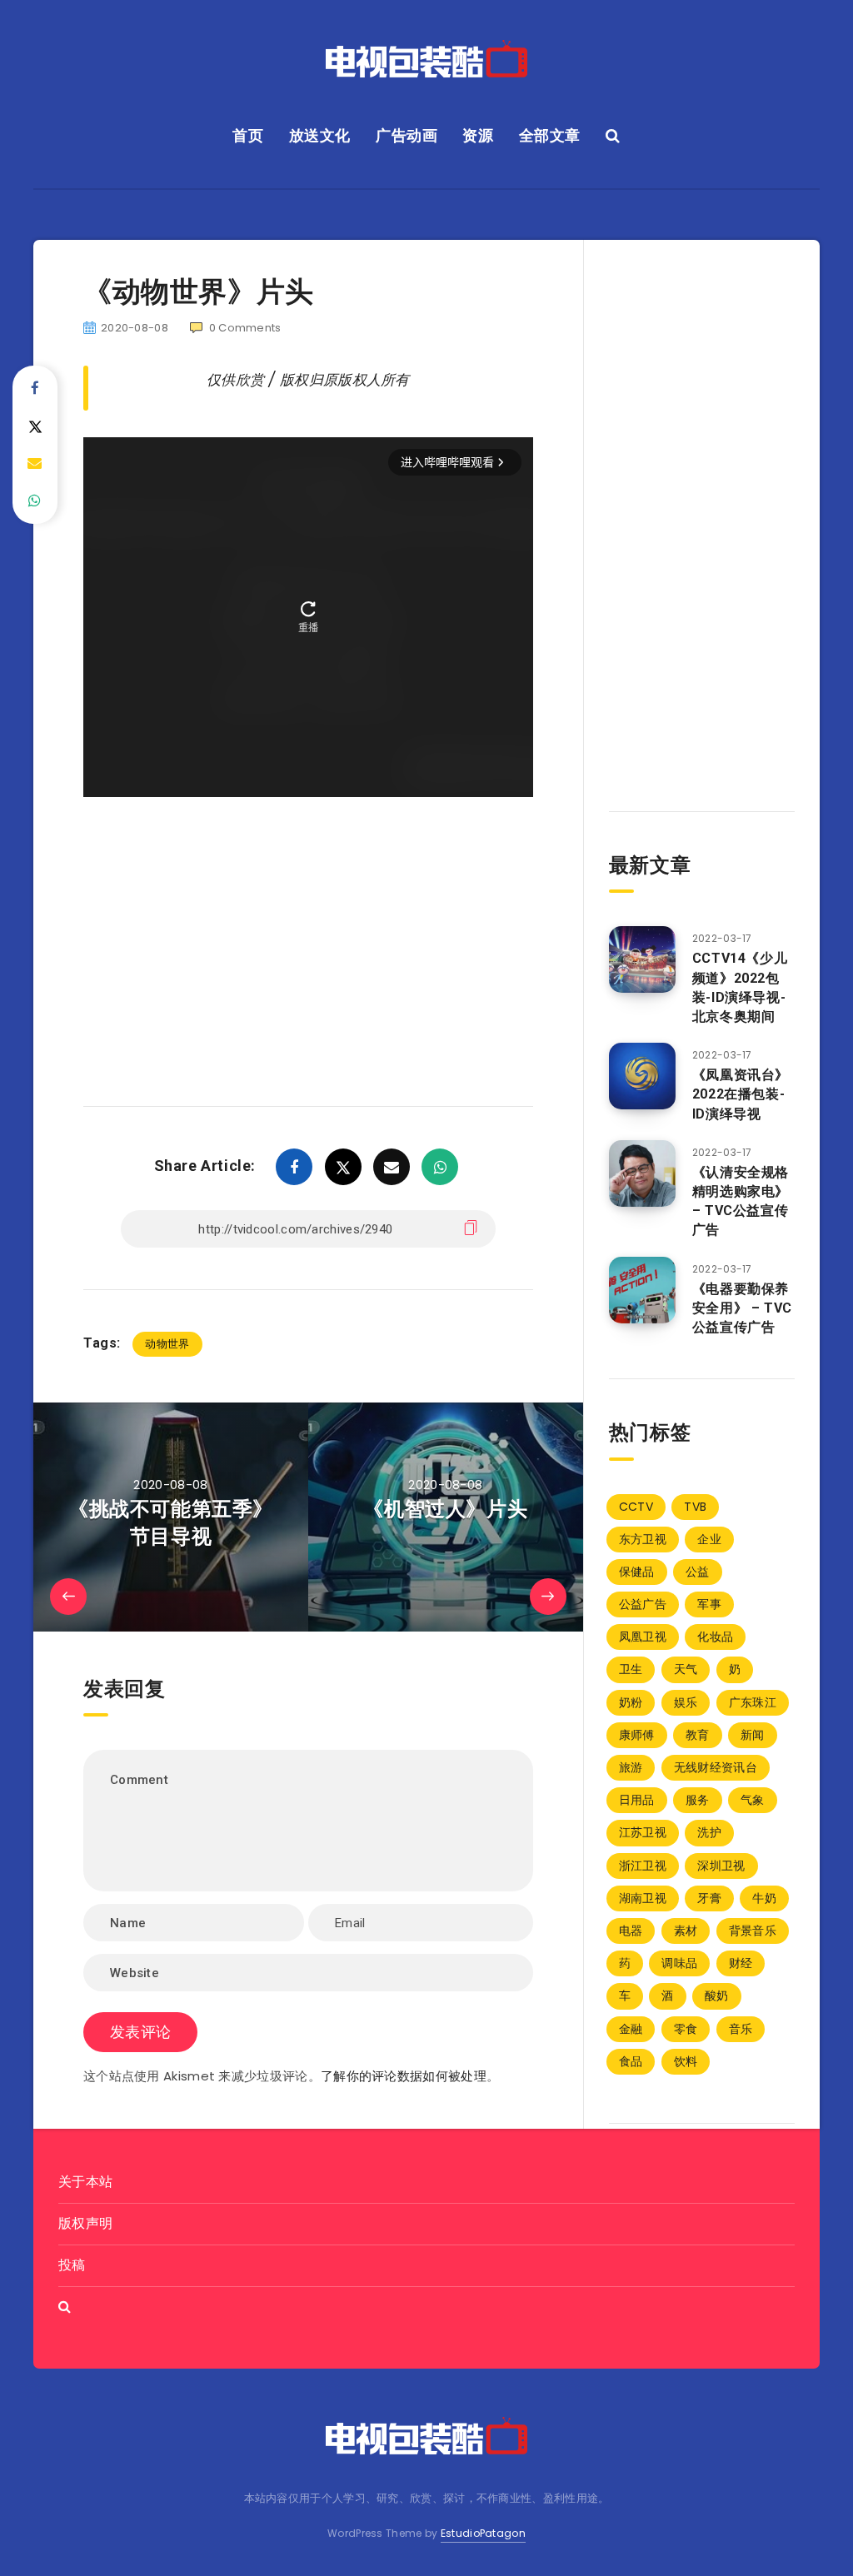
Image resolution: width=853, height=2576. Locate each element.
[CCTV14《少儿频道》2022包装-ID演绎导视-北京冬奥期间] (642, 959)
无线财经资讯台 (716, 1767)
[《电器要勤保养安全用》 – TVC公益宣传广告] (642, 1290)
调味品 (679, 1963)
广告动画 (407, 135)
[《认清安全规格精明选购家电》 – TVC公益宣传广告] (642, 1173)
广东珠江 (753, 1702)
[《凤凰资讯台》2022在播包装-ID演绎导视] (642, 1076)
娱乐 (686, 1702)
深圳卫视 (721, 1866)
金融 (631, 2029)
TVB (695, 1507)
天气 (686, 1669)
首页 (248, 135)
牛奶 (764, 1898)
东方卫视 (643, 1539)
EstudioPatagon (483, 2533)
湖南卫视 (643, 1898)
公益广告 (643, 1604)
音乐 (741, 2029)
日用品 (637, 1800)
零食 (686, 2029)
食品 (631, 2061)
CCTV (636, 1507)
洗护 (709, 1832)
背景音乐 (753, 1931)
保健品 (637, 1572)
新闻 (753, 1735)
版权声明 (85, 2223)
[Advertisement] (308, 927)
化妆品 (715, 1637)
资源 (478, 135)
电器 (631, 1931)
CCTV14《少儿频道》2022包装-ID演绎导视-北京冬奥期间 (740, 987)
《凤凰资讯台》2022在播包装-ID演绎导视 (741, 1094)
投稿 (72, 2265)
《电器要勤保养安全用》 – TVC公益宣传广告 (742, 1308)
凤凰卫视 (643, 1637)
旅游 (631, 1767)
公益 (698, 1572)
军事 (709, 1604)
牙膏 (709, 1898)
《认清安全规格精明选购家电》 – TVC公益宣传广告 (741, 1201)
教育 (698, 1735)
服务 (698, 1800)
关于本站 (85, 2182)
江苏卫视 (643, 1832)
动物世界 (167, 1344)
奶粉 (631, 1702)
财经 (741, 1963)
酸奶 (717, 1996)
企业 (709, 1539)
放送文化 (320, 135)
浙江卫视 (643, 1866)
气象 (753, 1800)
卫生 (631, 1669)
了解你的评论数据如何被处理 (404, 2076)
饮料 (686, 2061)
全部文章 (550, 135)
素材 (686, 1931)
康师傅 (637, 1735)
